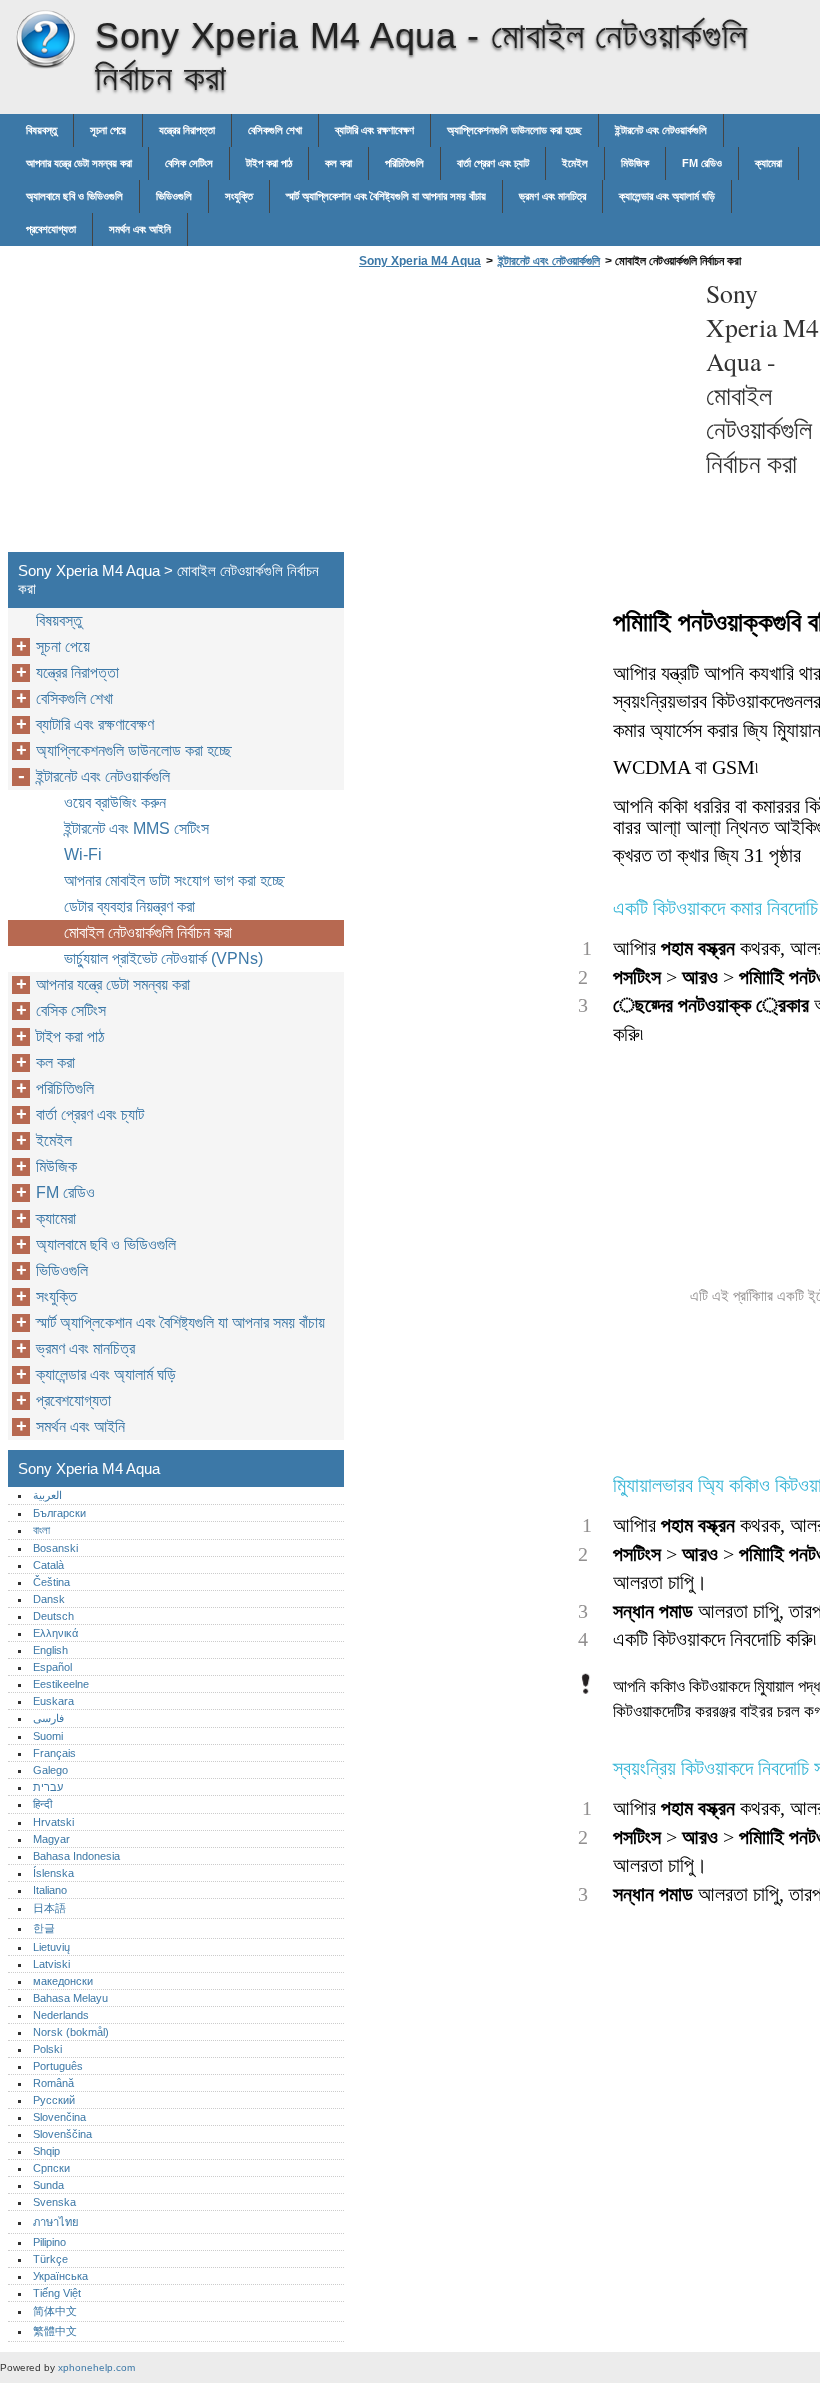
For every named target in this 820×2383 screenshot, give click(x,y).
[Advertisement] (522, 416)
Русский (54, 2100)
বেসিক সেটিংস (189, 163)
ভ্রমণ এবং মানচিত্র (552, 196)
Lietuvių (51, 1947)
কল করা (338, 163)
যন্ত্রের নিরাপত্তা (187, 130)
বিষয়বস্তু (41, 130)
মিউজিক (635, 163)
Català (48, 1565)
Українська (60, 2276)
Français (54, 1753)
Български (59, 1513)
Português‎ (58, 2066)
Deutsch (53, 1616)
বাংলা (41, 1530)
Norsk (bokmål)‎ (71, 2032)
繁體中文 (55, 2331)
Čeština (51, 1582)
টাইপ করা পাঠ (269, 163)
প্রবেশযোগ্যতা (51, 229)
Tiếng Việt (57, 2293)
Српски (51, 2168)
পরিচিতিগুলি (404, 163)
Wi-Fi (83, 854)
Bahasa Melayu (70, 1998)
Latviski (51, 1964)
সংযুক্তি (239, 196)
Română (53, 2083)
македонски (63, 1981)
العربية (47, 1495)
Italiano (50, 1890)
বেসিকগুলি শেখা (275, 130)
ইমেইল (575, 163)
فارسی (48, 1718)
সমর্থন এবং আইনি (140, 229)
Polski (47, 2049)
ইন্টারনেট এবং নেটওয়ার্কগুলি (661, 130)
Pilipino (49, 2242)
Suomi (48, 1736)
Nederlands (61, 2015)
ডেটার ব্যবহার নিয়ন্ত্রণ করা (129, 906)
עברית (48, 1787)
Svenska (54, 2202)
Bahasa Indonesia (76, 1856)
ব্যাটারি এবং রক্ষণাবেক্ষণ (374, 130)
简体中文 (55, 2311)
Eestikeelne (61, 1684)
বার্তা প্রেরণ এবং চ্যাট (493, 163)
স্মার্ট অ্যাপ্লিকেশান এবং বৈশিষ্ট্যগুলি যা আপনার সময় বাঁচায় (386, 196)
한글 (44, 1928)
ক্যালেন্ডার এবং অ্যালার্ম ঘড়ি (667, 196)
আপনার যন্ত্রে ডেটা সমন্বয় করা (79, 163)
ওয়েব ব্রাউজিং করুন (115, 802)
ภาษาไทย (56, 2222)
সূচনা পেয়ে (108, 130)
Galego (50, 1770)
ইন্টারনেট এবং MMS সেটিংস (136, 828)
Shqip (46, 2151)
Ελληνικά (55, 1633)
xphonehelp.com (96, 2367)
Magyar (51, 1839)
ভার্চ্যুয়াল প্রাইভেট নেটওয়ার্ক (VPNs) (163, 958)
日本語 (49, 1908)
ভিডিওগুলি (174, 196)
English (50, 1650)
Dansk (49, 1599)
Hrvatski (53, 1822)
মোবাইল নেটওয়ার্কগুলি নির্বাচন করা (148, 932)
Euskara (53, 1701)
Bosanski (55, 1548)
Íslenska (53, 1873)
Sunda (48, 2185)
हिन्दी (42, 1804)
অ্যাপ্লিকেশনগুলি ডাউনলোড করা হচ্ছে (514, 130)
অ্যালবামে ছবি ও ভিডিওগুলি (74, 196)
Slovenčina (59, 2117)
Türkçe (50, 2259)
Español (52, 1667)
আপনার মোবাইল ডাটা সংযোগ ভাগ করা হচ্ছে (174, 880)
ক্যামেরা (768, 163)
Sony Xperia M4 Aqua (45, 40)
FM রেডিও (702, 163)
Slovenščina (62, 2134)
